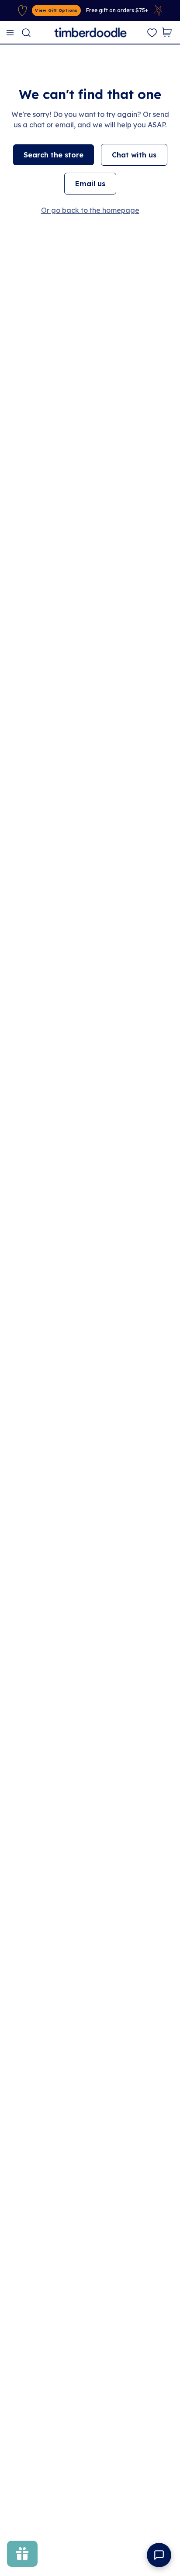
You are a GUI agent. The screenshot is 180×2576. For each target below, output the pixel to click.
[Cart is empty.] (167, 32)
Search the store (54, 155)
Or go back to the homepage (90, 210)
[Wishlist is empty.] (152, 33)
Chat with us (134, 155)
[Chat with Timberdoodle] (159, 2555)
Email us (90, 184)
